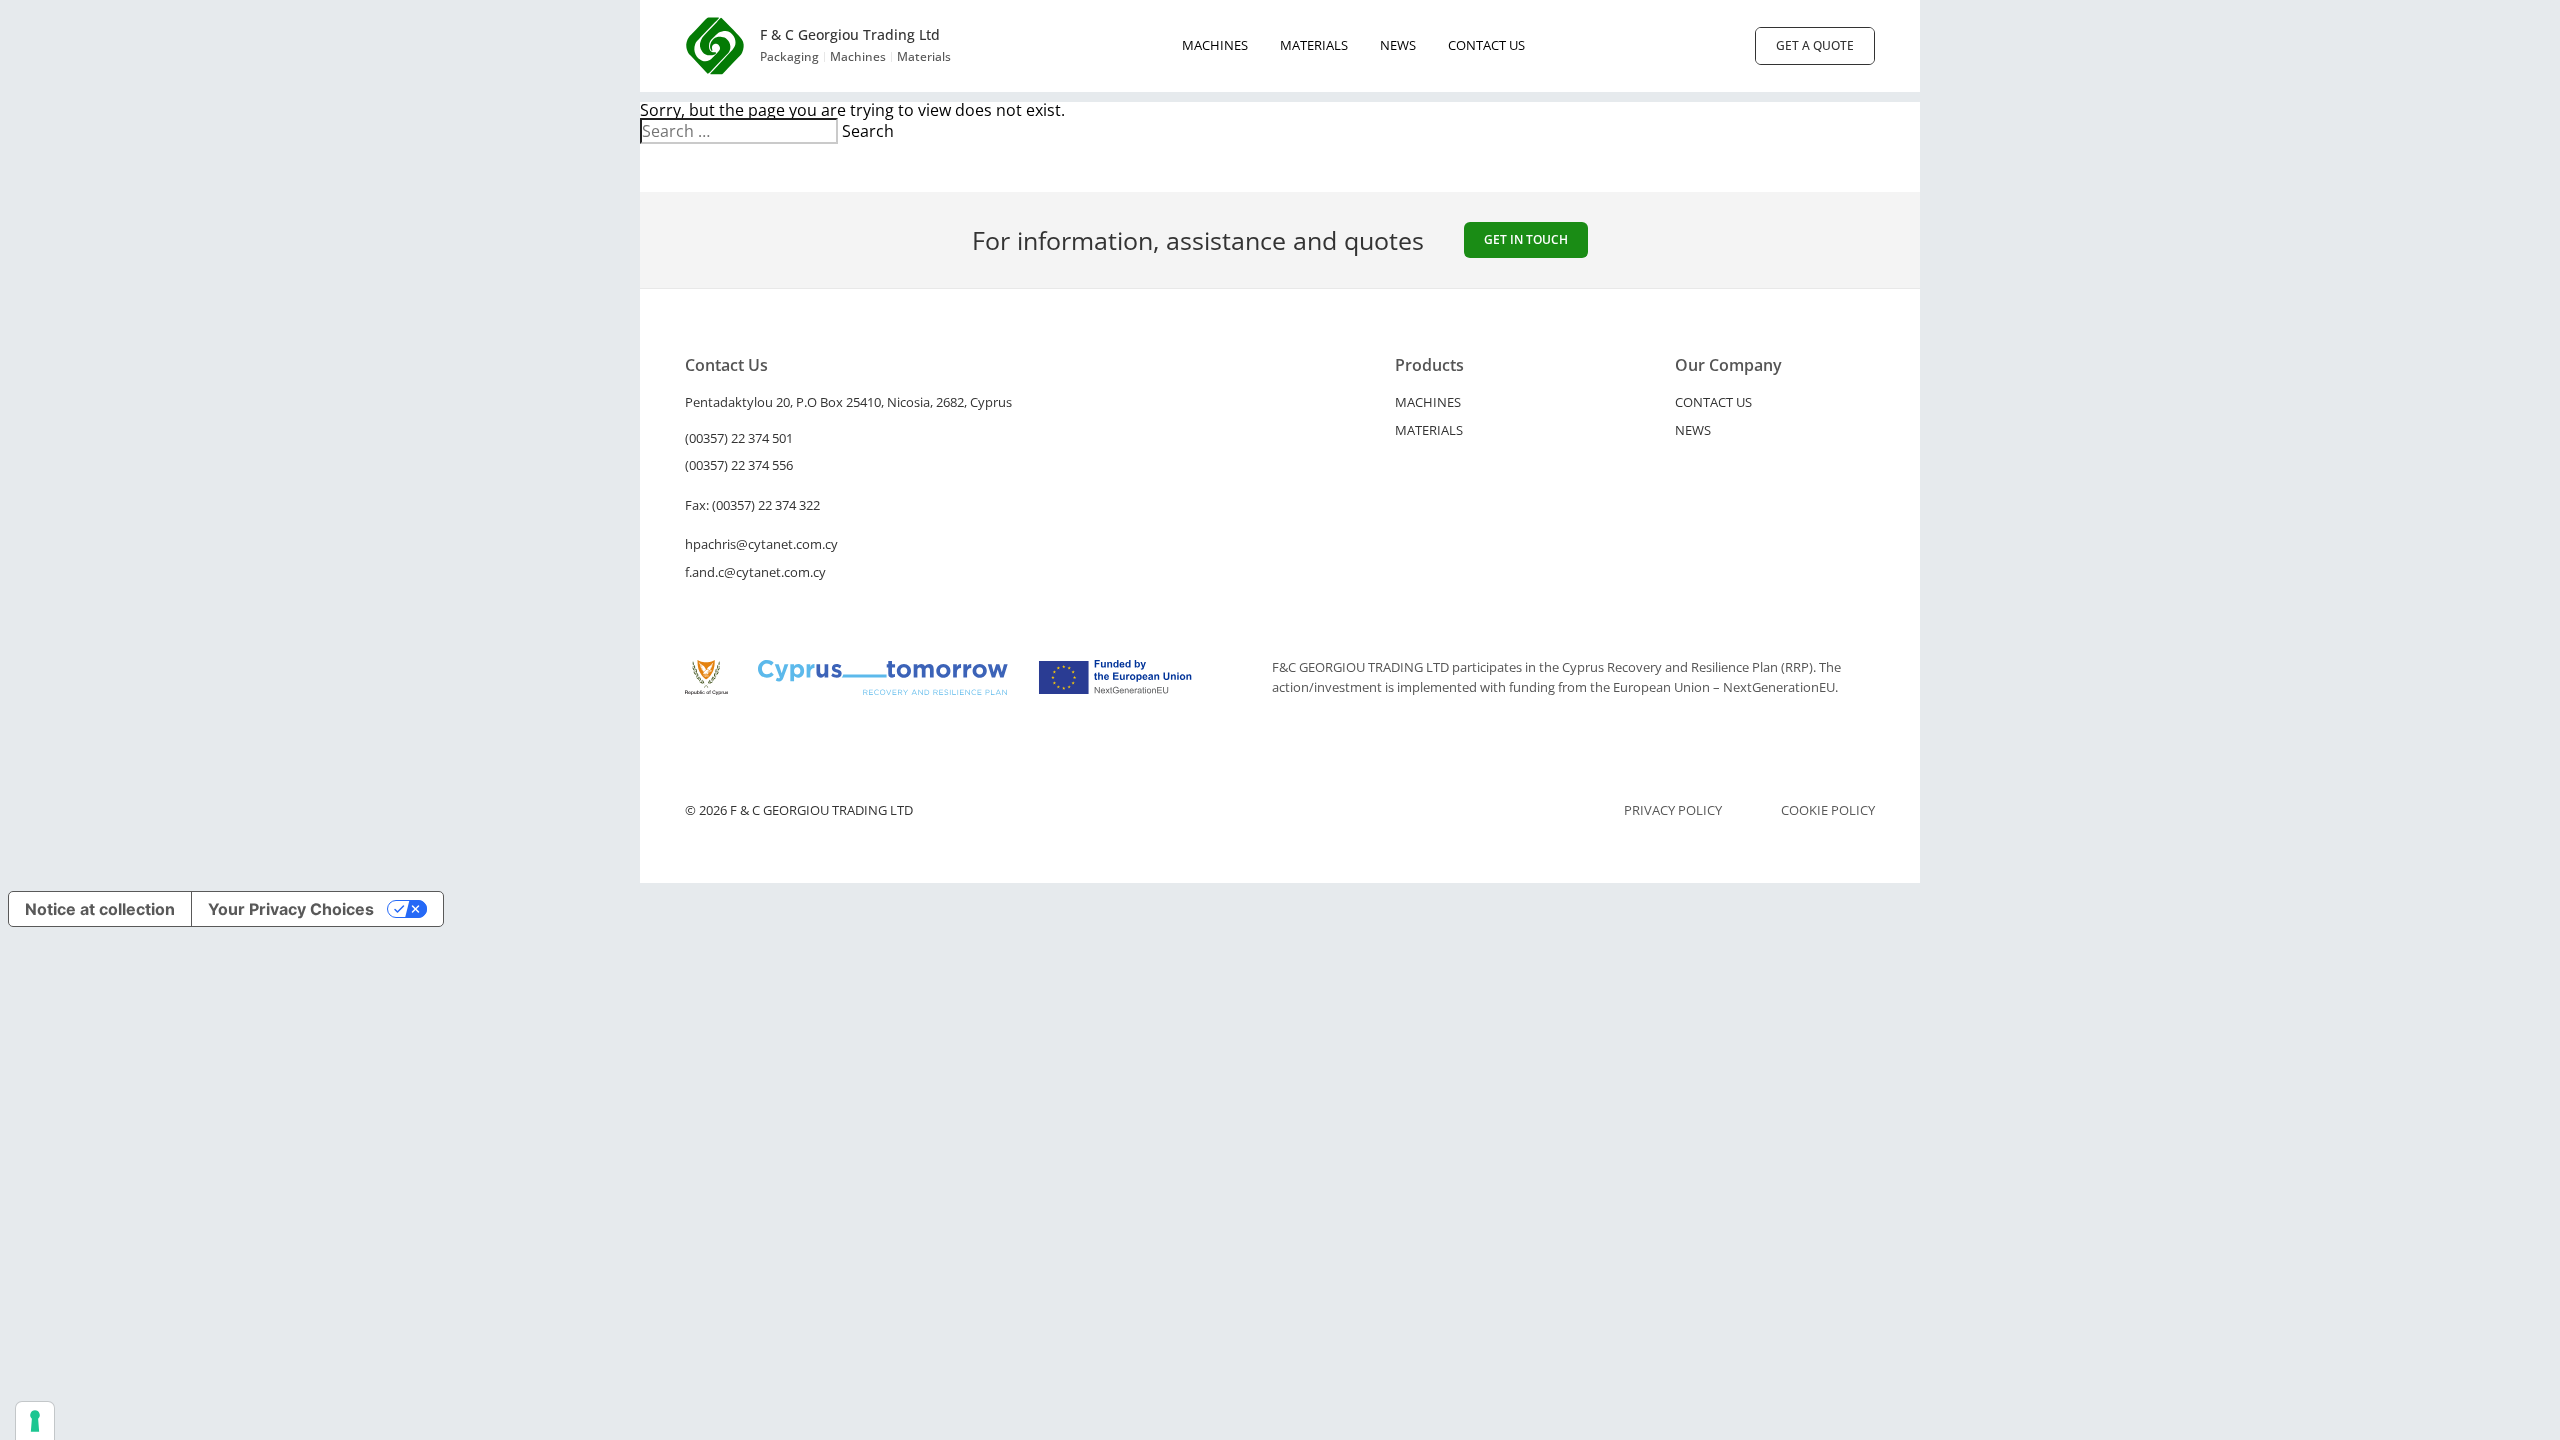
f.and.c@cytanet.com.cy (755, 572)
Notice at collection (100, 909)
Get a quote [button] (1815, 45)
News (1398, 45)
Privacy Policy (1673, 810)
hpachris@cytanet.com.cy (761, 544)
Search (868, 131)
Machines (1215, 45)
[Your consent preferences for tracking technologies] (35, 1421)
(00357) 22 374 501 (739, 438)
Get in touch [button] (1526, 239)
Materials (1314, 45)
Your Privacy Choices (291, 909)
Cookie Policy (1828, 810)
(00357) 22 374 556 (739, 465)
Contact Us (1486, 45)
